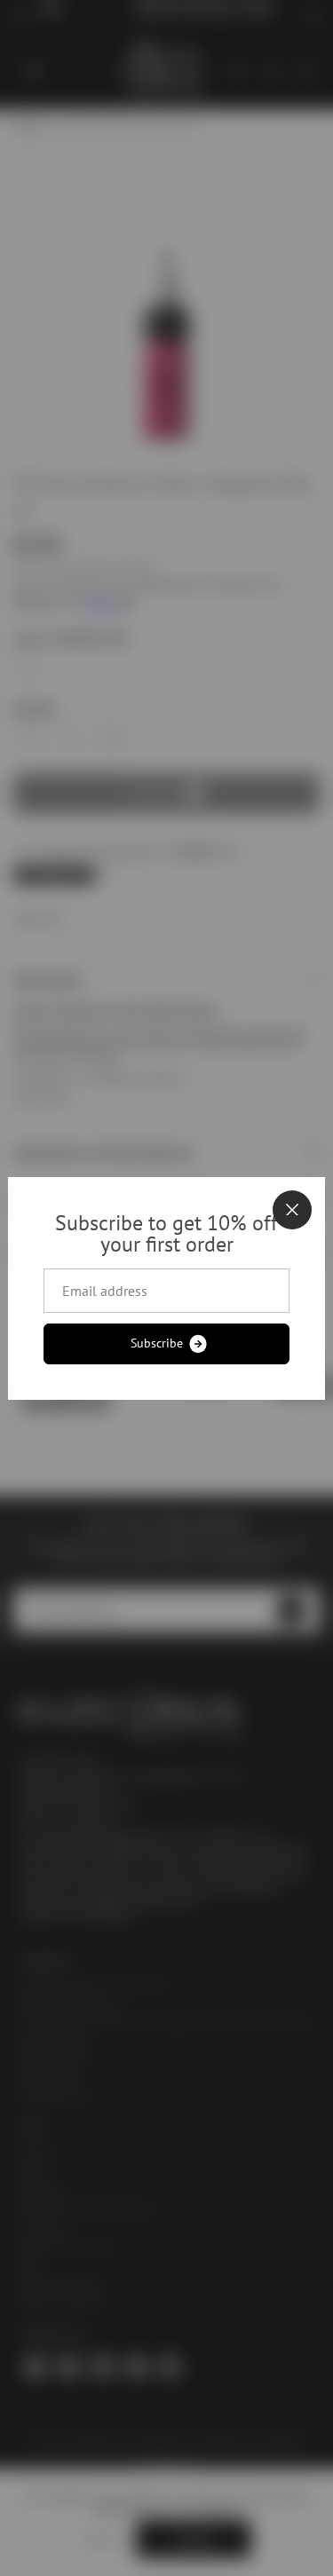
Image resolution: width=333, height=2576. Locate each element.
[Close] (292, 1210)
